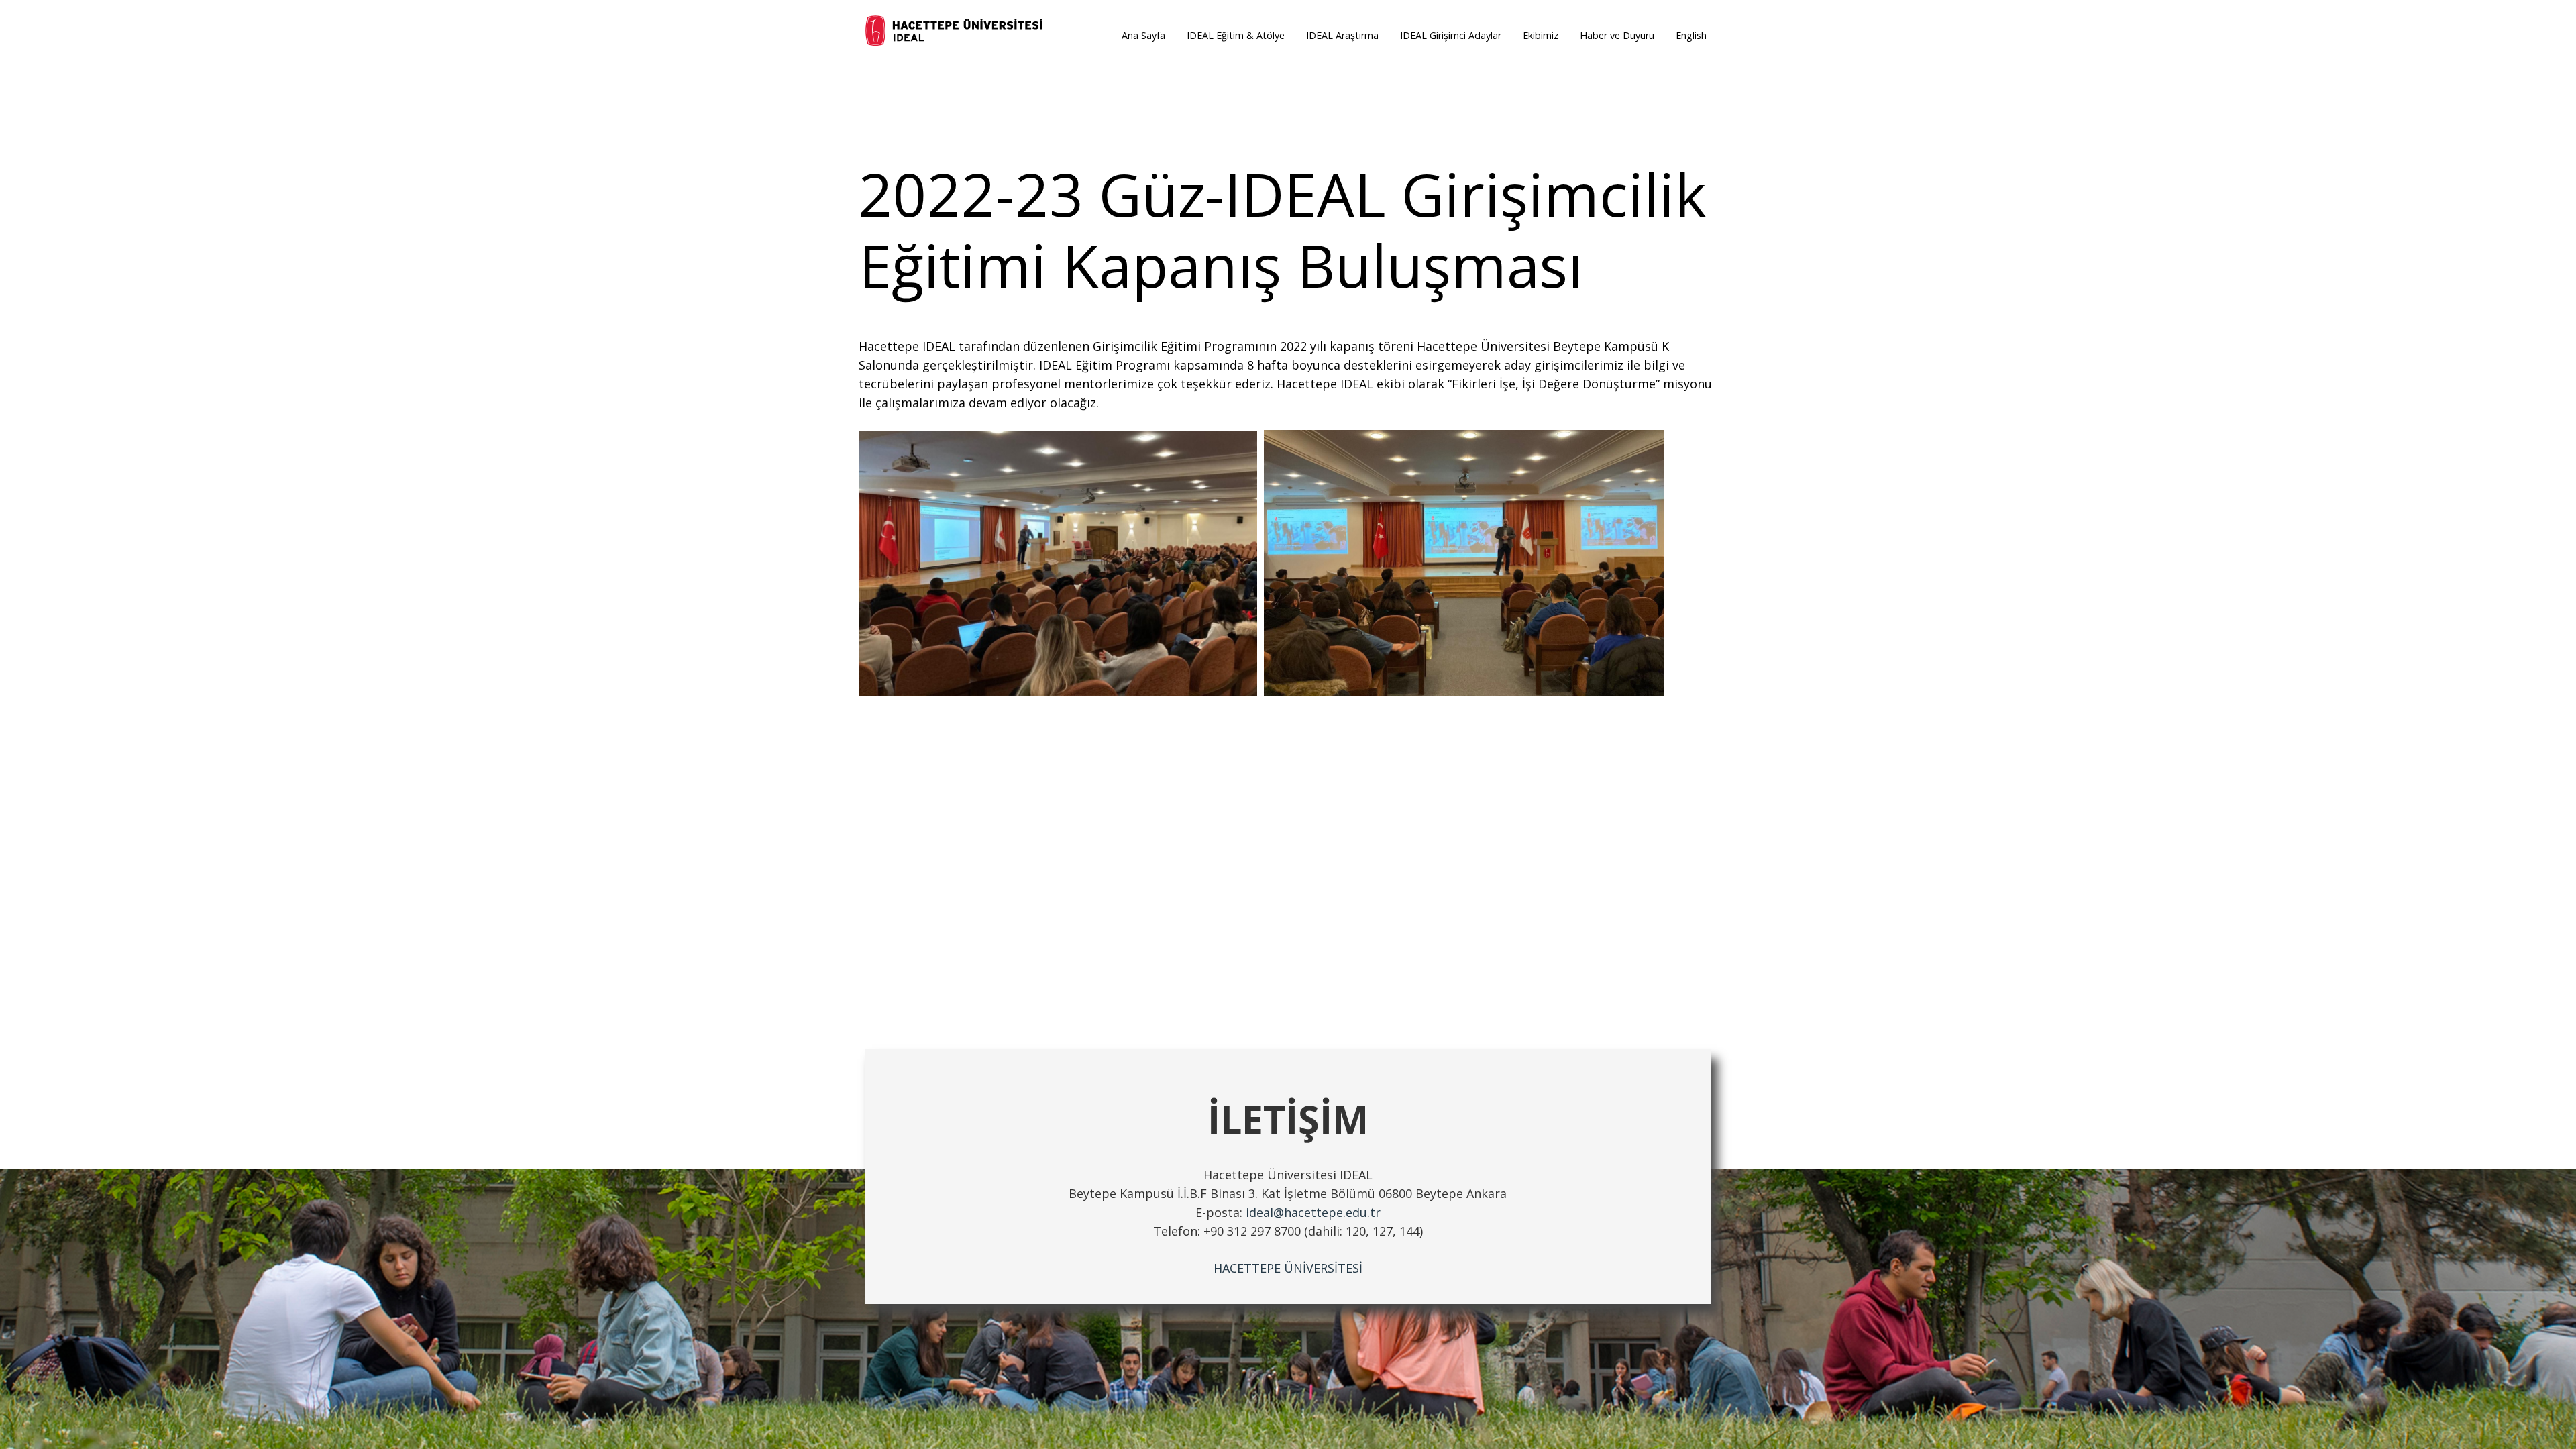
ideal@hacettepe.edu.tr (1313, 1212)
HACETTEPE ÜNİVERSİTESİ (1288, 1268)
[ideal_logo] (955, 32)
